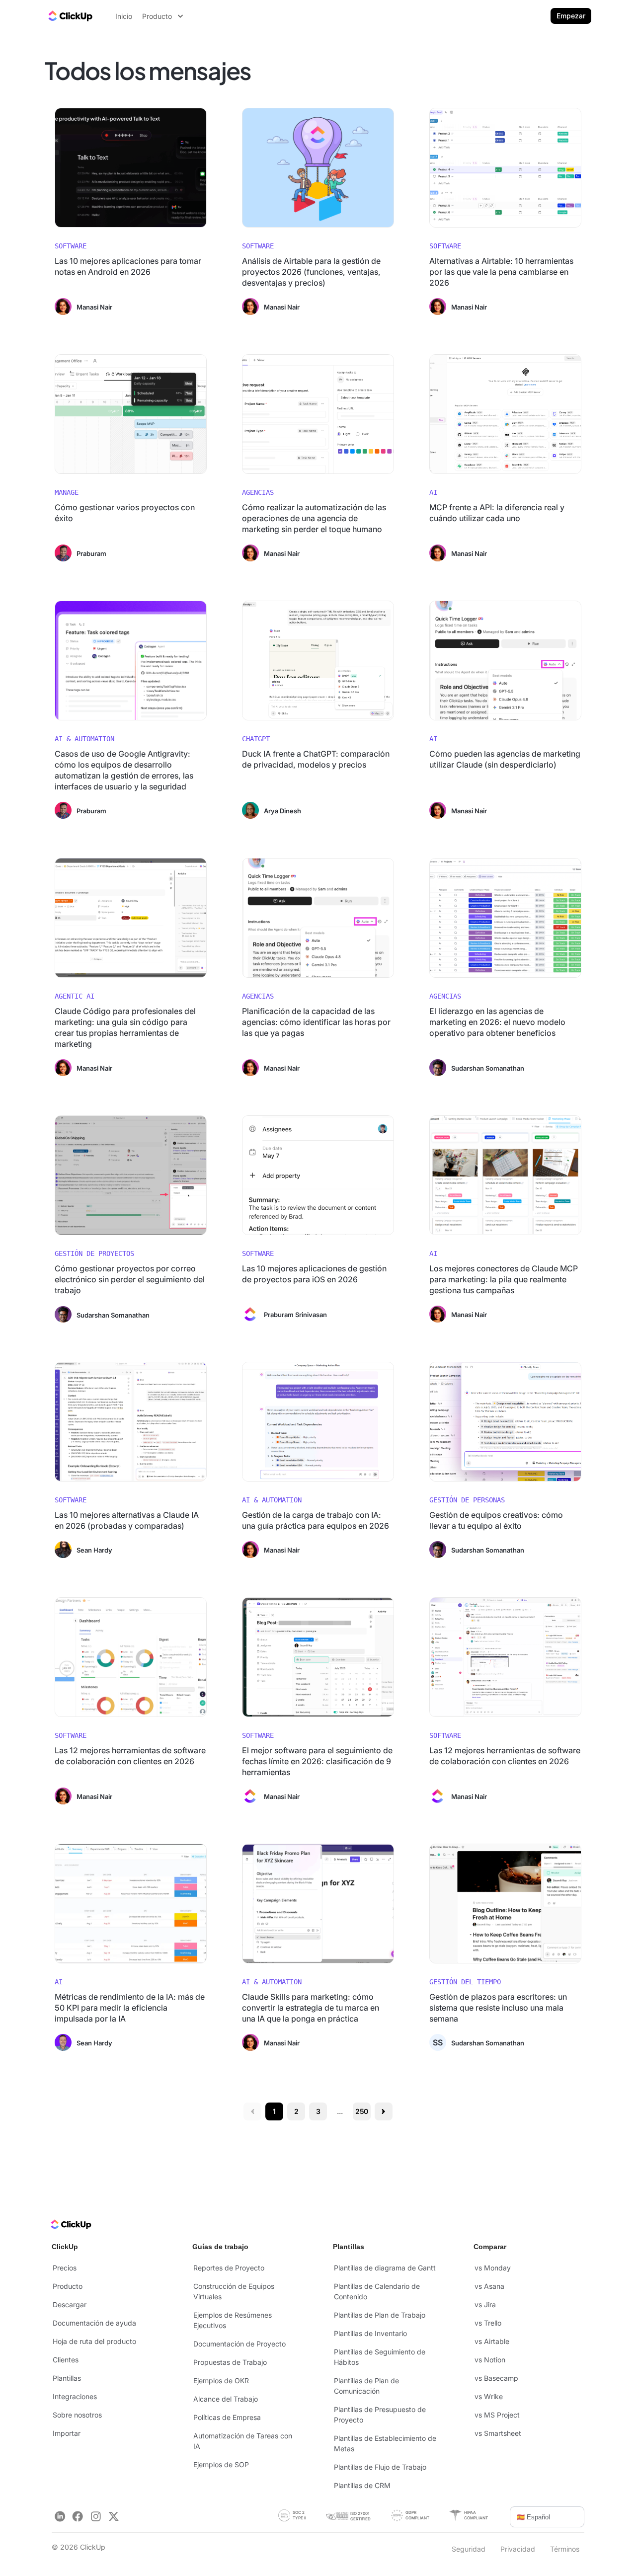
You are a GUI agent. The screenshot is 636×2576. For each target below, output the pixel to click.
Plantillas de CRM (362, 2485)
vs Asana (489, 2286)
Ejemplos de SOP (221, 2464)
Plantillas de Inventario (370, 2333)
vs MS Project (497, 2415)
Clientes (66, 2360)
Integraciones (75, 2396)
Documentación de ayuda (94, 2323)
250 (362, 2111)
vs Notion (490, 2360)
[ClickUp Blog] (70, 16)
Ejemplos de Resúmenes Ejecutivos (233, 2320)
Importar (67, 2433)
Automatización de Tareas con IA (243, 2441)
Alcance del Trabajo (226, 2399)
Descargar (70, 2304)
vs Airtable (492, 2341)
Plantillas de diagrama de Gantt (385, 2268)
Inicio (124, 16)
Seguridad (469, 2549)
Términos (565, 2549)
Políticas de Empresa (227, 2417)
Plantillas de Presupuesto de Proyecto (380, 2415)
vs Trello (488, 2323)
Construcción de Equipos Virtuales (234, 2291)
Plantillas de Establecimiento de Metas (385, 2443)
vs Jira (485, 2304)
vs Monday (493, 2268)
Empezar (571, 16)
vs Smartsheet (498, 2433)
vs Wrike (489, 2396)
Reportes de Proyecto (229, 2268)
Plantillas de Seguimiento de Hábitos (380, 2357)
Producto (68, 2286)
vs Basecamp (496, 2378)
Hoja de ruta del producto (94, 2341)
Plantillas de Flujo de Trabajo (380, 2467)
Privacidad (518, 2549)
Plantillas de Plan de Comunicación (366, 2386)
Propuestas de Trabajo (230, 2362)
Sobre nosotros (77, 2415)
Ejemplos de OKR (221, 2381)
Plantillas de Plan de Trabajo (380, 2315)
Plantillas (67, 2378)
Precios (65, 2268)
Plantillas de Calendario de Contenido (377, 2291)
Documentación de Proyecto (239, 2344)
